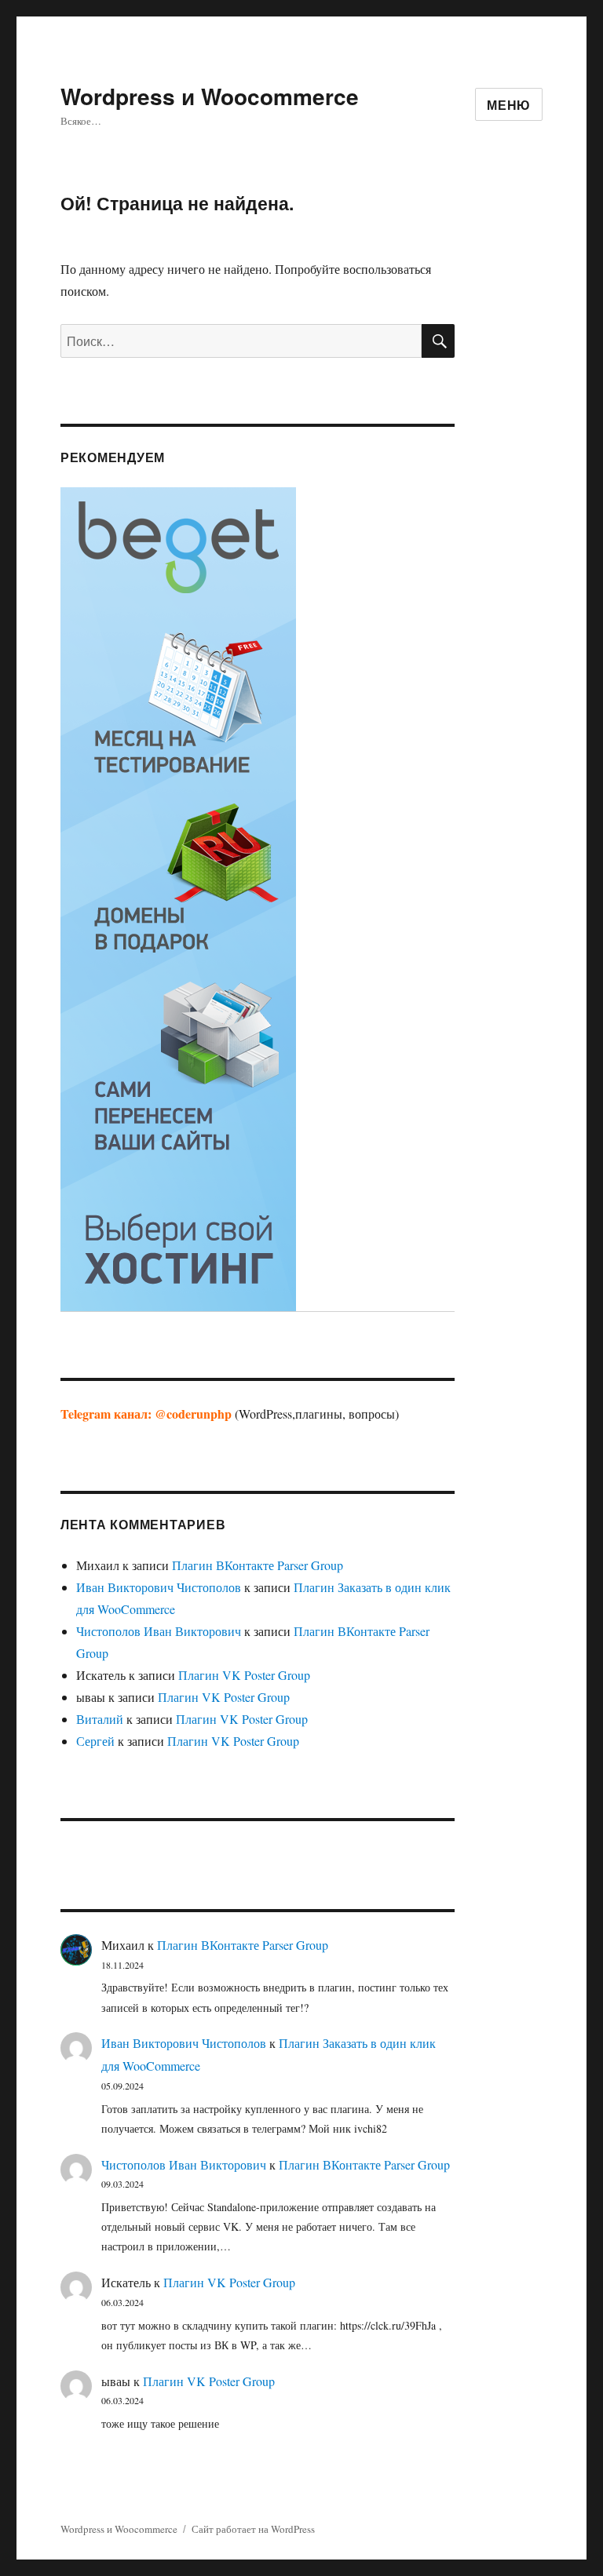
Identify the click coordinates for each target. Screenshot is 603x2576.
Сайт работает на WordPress (253, 2529)
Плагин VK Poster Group (244, 1675)
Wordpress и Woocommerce (210, 96)
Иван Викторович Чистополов (159, 1587)
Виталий (100, 1719)
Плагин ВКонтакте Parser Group (258, 1565)
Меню (509, 105)
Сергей (95, 1741)
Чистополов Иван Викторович (159, 1631)
